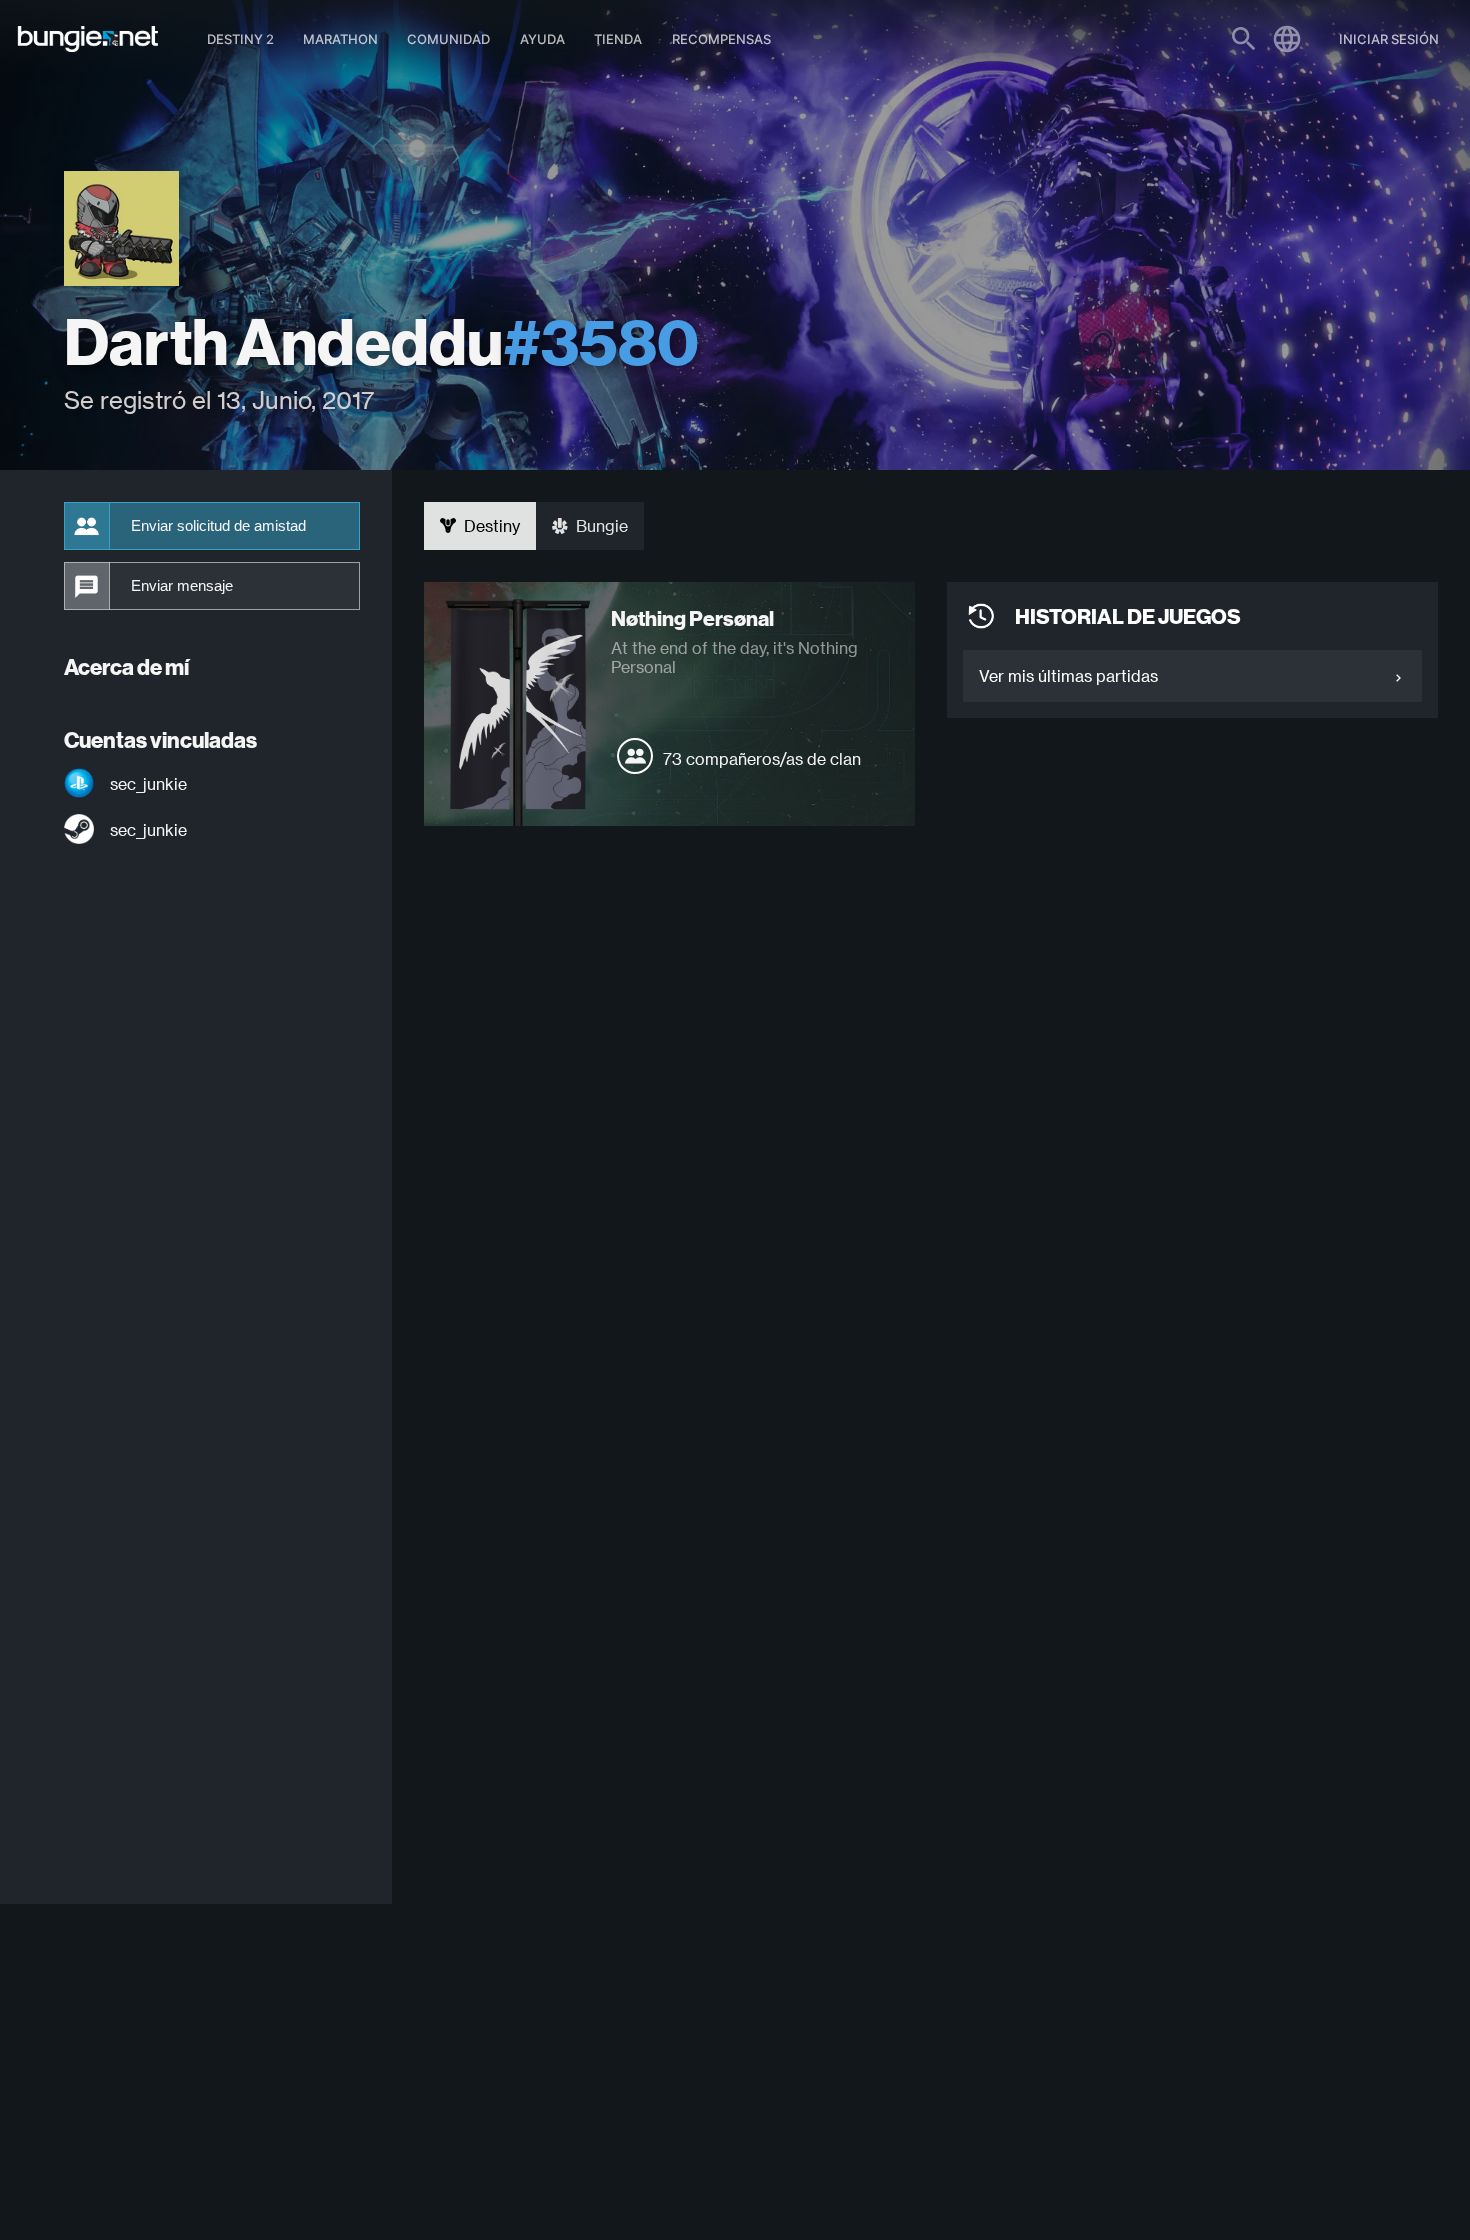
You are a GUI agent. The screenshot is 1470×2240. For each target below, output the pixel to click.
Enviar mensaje (182, 586)
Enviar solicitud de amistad (218, 526)
